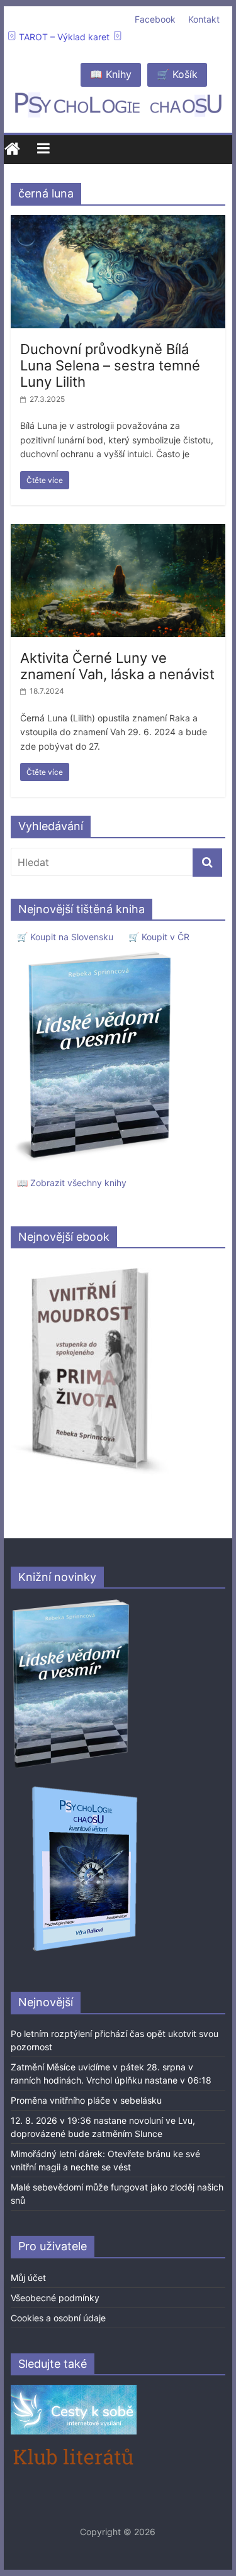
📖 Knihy (111, 74)
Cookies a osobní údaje (58, 2318)
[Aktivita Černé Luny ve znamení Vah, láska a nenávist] (118, 531)
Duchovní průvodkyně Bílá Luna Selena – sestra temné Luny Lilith (110, 366)
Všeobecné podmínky (55, 2298)
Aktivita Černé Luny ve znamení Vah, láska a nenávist (117, 666)
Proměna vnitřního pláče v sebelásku (86, 2100)
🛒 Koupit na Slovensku (65, 937)
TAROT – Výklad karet (64, 37)
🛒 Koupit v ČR (159, 937)
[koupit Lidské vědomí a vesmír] (72, 1604)
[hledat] (207, 863)
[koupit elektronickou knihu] (90, 1264)
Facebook (155, 19)
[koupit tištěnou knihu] (97, 951)
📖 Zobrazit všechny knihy (72, 1183)
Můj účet (28, 2278)
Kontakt (204, 19)
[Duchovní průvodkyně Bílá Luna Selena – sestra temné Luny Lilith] (118, 223)
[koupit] (85, 1788)
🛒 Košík (177, 74)
